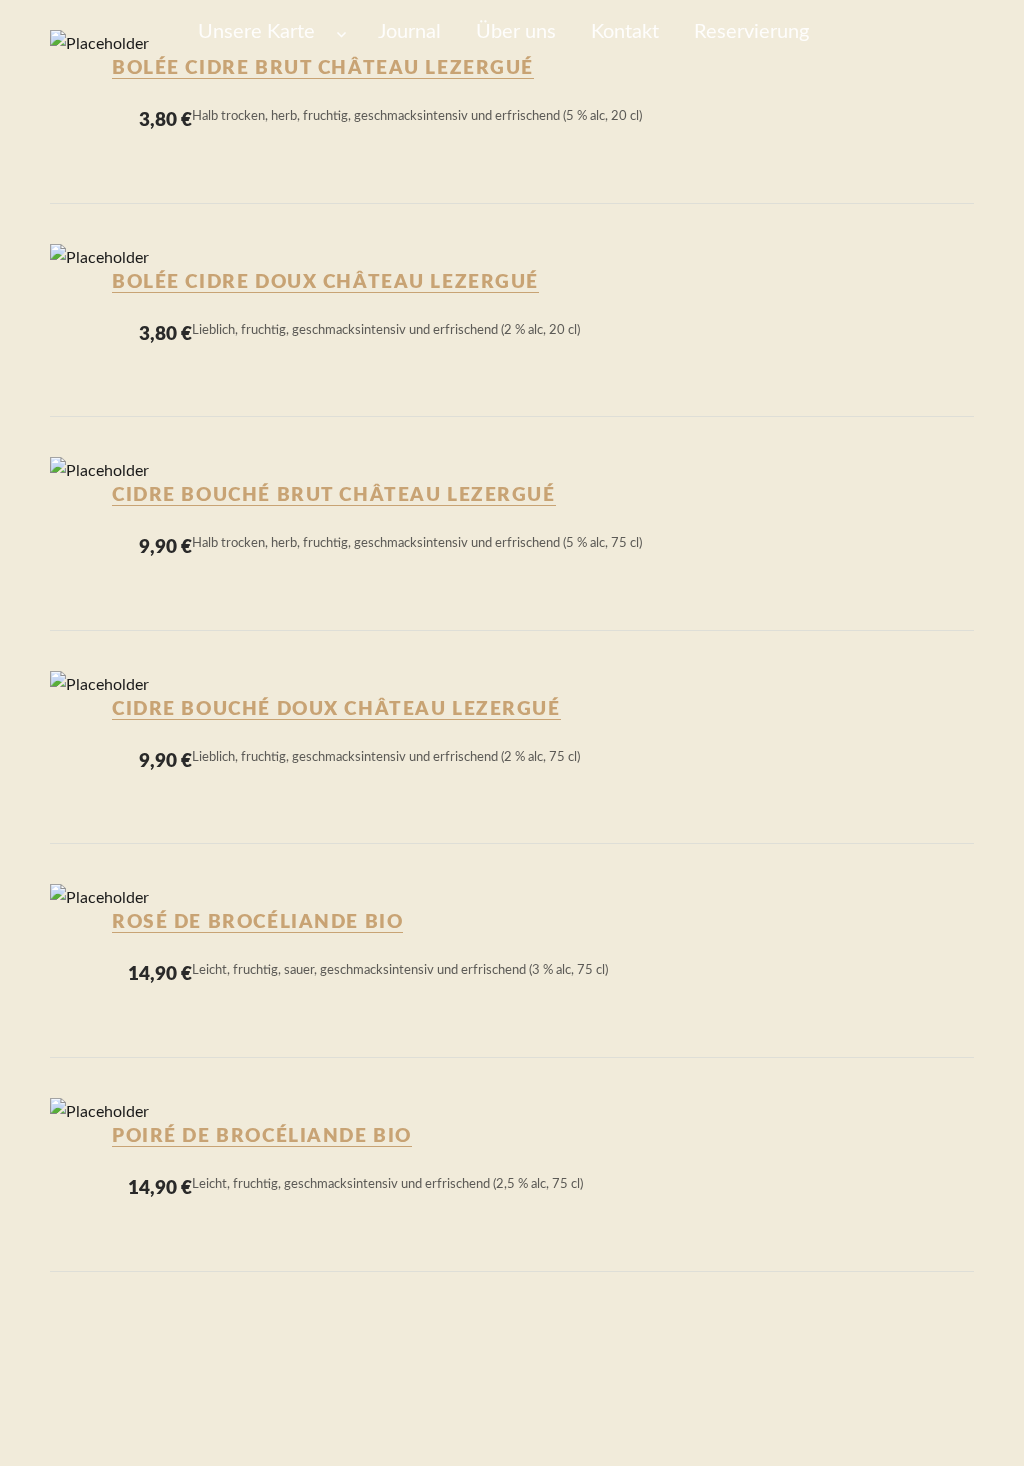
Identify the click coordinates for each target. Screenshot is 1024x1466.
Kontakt (625, 32)
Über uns (516, 32)
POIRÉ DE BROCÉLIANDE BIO (262, 1136)
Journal (409, 32)
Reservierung (751, 32)
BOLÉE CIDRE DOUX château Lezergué (325, 282)
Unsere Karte (256, 32)
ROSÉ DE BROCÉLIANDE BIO (257, 922)
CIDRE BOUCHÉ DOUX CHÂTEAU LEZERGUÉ (336, 709)
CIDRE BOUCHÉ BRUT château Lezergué (334, 495)
